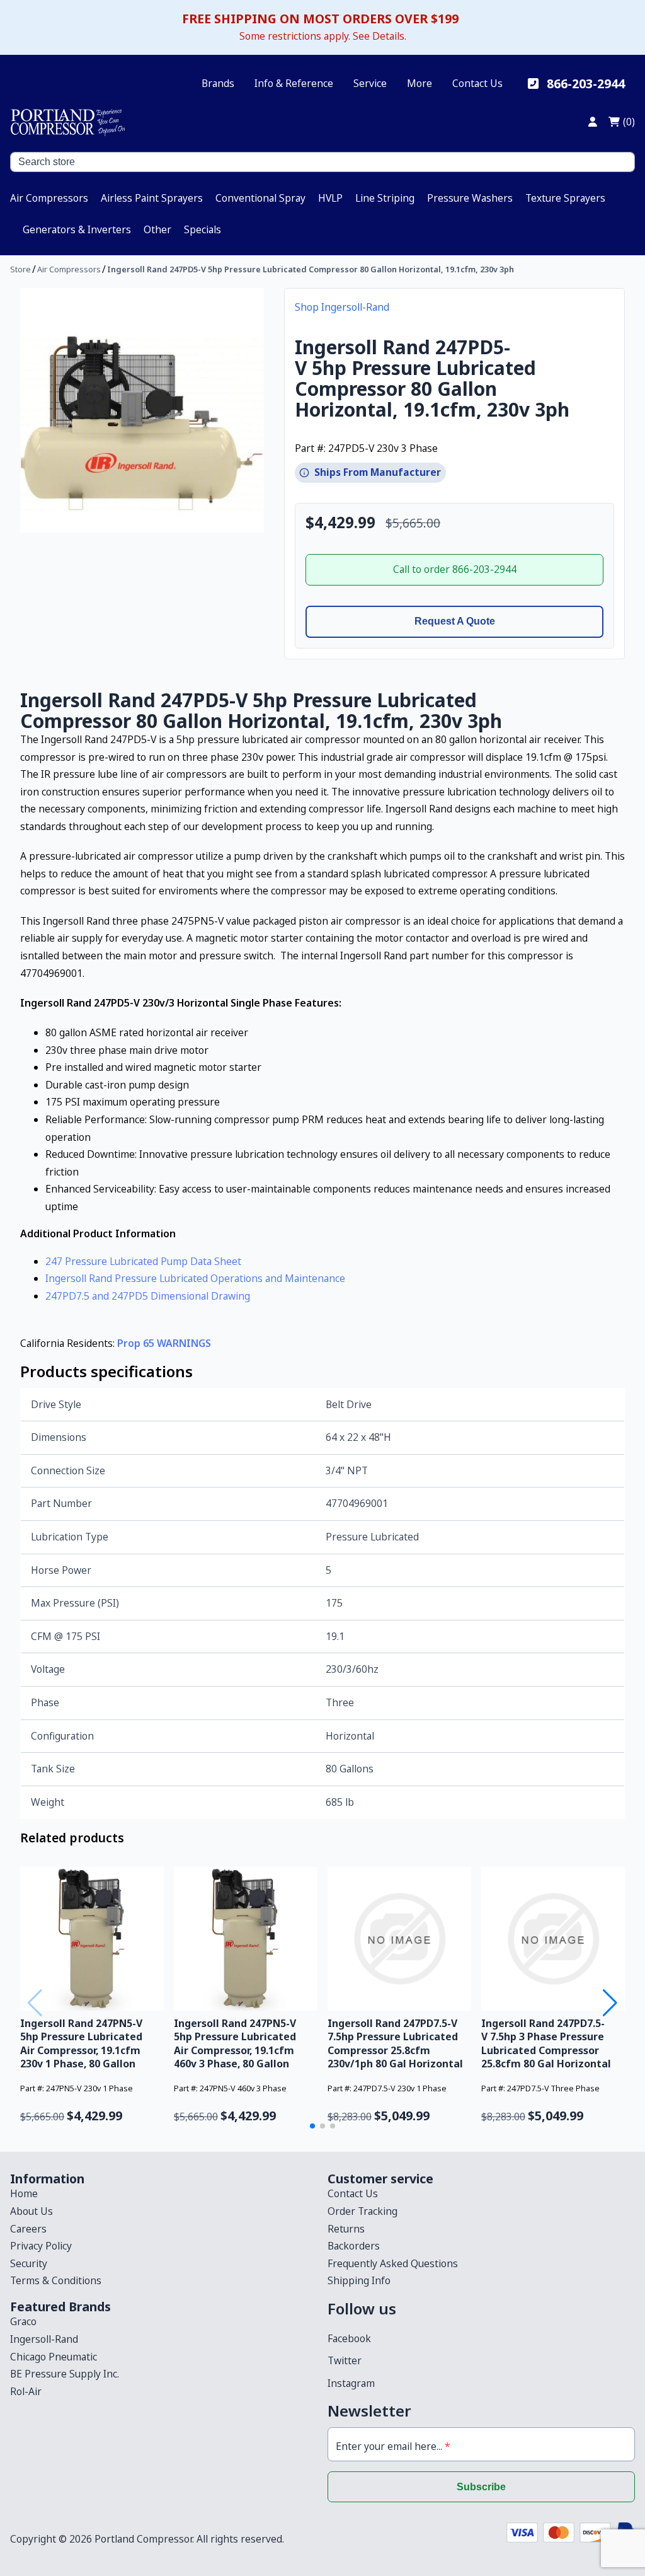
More (420, 83)
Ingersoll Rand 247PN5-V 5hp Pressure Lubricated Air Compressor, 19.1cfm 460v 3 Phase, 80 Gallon (235, 2043)
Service (370, 83)
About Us (31, 2211)
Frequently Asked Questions (393, 2263)
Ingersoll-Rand (44, 2339)
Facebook (349, 2338)
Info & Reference (294, 83)
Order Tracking (362, 2211)
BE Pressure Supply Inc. (65, 2374)
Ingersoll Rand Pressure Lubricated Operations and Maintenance (195, 1278)
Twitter (345, 2360)
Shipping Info (359, 2280)
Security (29, 2263)
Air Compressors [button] (49, 198)
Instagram (351, 2383)
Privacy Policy (41, 2246)
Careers (28, 2229)
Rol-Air (26, 2391)
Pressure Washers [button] (470, 198)
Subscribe (481, 2487)
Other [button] (157, 229)
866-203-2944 (586, 84)
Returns (346, 2229)
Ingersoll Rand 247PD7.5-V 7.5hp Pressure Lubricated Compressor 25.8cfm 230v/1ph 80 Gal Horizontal (395, 2043)
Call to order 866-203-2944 (455, 569)
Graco (23, 2321)
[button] (312, 2126)
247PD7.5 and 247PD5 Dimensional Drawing (148, 1296)
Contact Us (477, 83)
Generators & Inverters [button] (77, 229)
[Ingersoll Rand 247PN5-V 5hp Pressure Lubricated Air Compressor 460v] (246, 1939)
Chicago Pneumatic (54, 2357)
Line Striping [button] (385, 198)
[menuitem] (49, 198)
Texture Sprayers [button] (565, 198)
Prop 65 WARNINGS (164, 1343)
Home (24, 2193)
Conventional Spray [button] (260, 198)
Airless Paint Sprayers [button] (152, 198)
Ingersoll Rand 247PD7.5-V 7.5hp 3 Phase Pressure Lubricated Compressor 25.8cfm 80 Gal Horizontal (546, 2043)
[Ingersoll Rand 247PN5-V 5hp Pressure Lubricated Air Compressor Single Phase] (92, 1939)
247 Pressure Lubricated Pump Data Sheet (143, 1261)
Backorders (354, 2246)
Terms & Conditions (56, 2280)
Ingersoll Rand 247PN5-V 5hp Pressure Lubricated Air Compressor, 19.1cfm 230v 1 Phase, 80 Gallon (81, 2043)
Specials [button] (203, 229)
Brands (218, 83)
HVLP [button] (330, 198)
